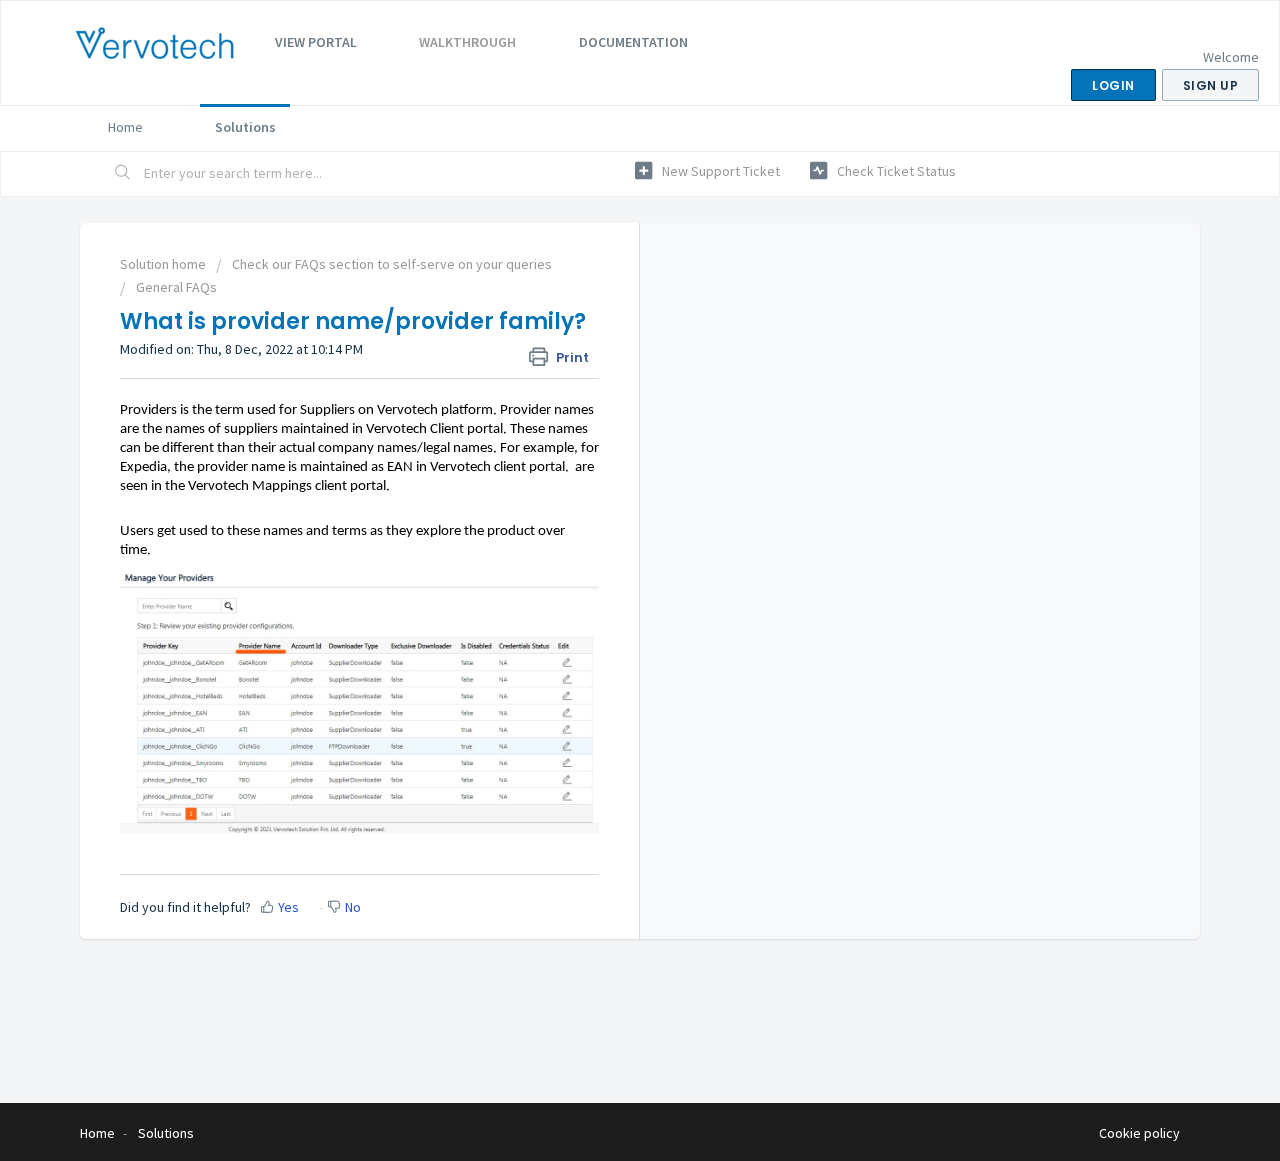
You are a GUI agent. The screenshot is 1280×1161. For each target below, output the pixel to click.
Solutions (245, 127)
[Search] (123, 174)
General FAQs (176, 287)
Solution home (164, 264)
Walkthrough (467, 42)
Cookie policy (1139, 1133)
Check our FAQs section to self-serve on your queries (392, 264)
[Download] (603, 319)
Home (125, 127)
